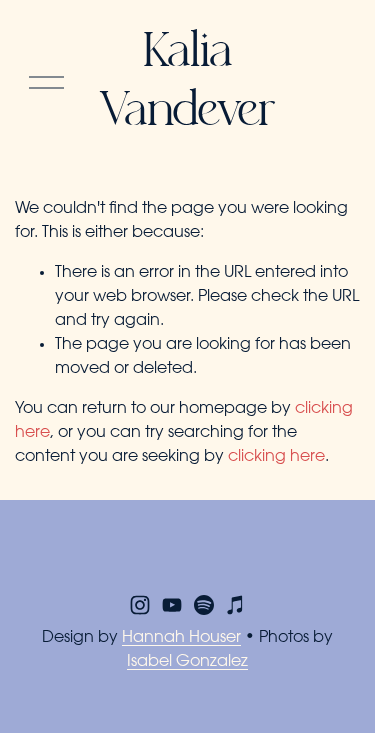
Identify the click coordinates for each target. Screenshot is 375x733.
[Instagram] (140, 605)
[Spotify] (204, 605)
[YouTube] (172, 605)
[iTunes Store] (236, 605)
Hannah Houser (181, 638)
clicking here (276, 457)
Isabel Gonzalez (187, 662)
